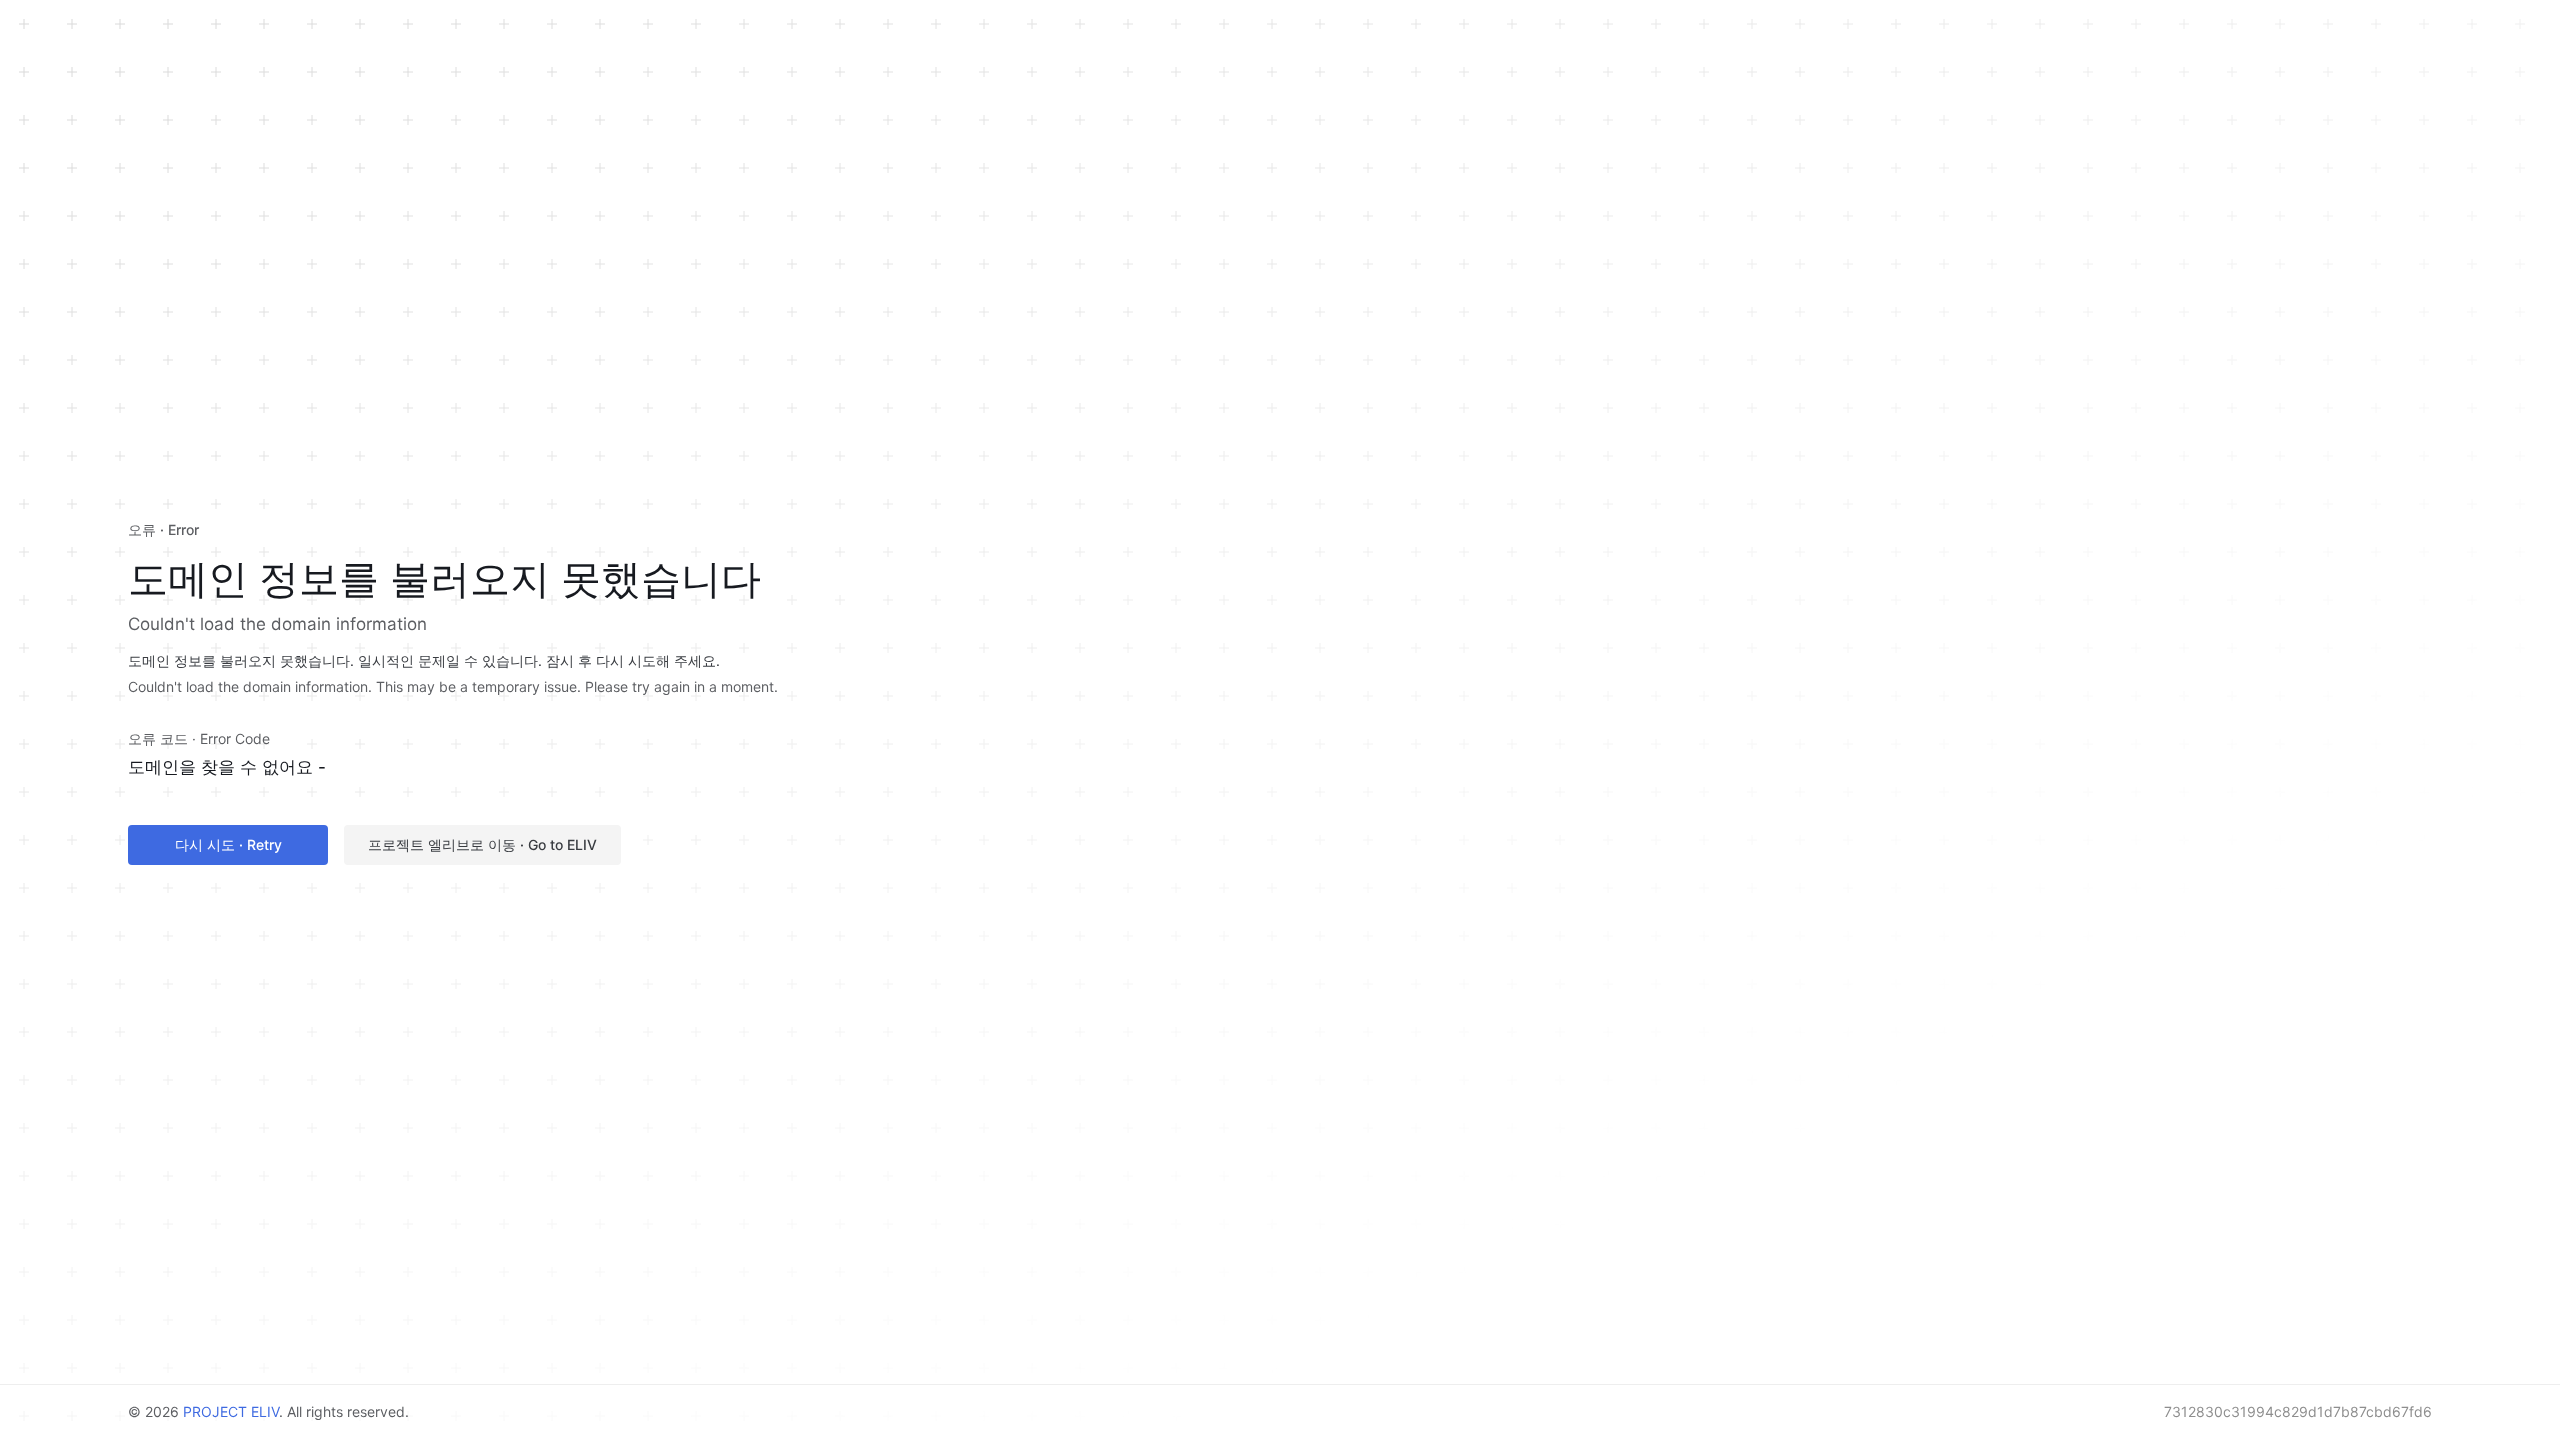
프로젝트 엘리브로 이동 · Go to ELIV (482, 844)
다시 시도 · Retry (228, 844)
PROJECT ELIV (231, 1411)
